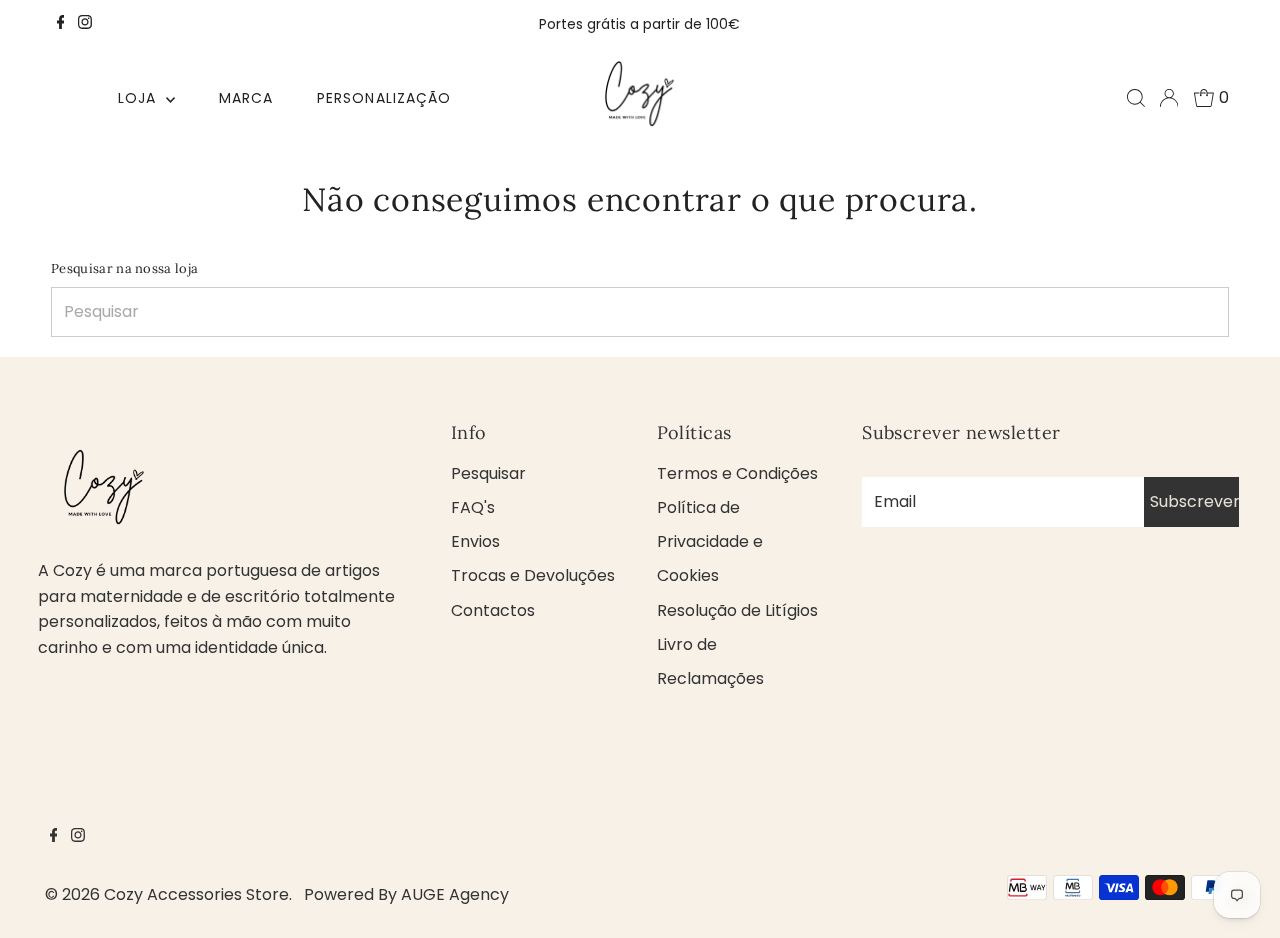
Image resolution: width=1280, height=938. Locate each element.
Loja (139, 98)
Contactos (493, 610)
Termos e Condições (737, 473)
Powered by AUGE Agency (406, 894)
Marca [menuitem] (246, 98)
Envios (475, 541)
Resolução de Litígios (737, 610)
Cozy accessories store (196, 894)
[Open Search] (1136, 98)
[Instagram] (85, 24)
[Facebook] (61, 24)
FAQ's (473, 507)
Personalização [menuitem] (384, 98)
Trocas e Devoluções (533, 575)
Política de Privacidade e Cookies (710, 541)
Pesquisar (488, 473)
